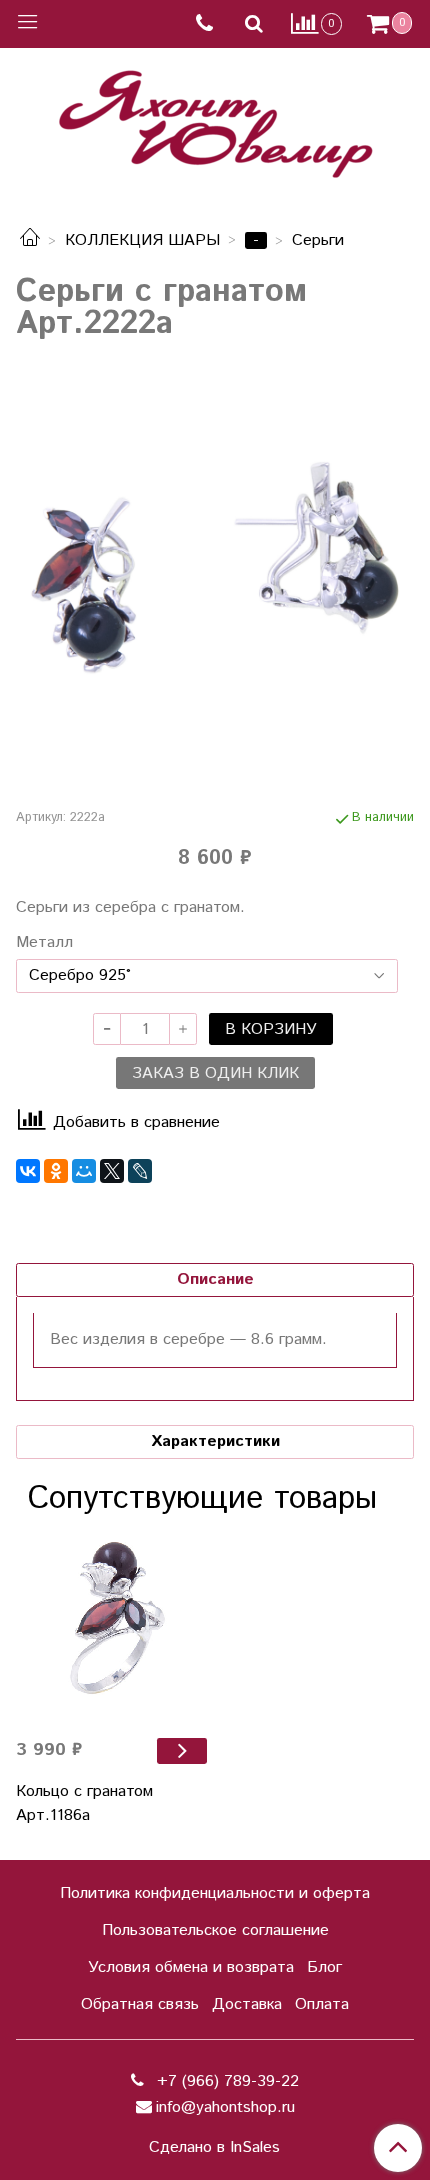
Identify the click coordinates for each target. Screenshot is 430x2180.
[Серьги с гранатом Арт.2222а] (215, 570)
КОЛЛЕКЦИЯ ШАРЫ (142, 240)
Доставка (247, 2004)
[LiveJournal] (140, 1171)
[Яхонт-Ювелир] (215, 119)
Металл (44, 943)
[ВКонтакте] (28, 1171)
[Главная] (30, 240)
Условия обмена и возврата (191, 1967)
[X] (112, 1171)
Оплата (322, 2004)
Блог (324, 1967)
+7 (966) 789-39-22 (225, 2081)
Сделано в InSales (214, 2148)
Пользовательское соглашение (215, 1930)
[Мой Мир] (84, 1171)
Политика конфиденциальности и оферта (215, 1893)
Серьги (318, 240)
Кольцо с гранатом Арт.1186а (84, 1803)
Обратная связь (140, 2004)
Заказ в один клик (215, 1073)
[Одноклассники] (56, 1171)
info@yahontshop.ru (225, 2107)
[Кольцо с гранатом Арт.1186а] (111, 1626)
